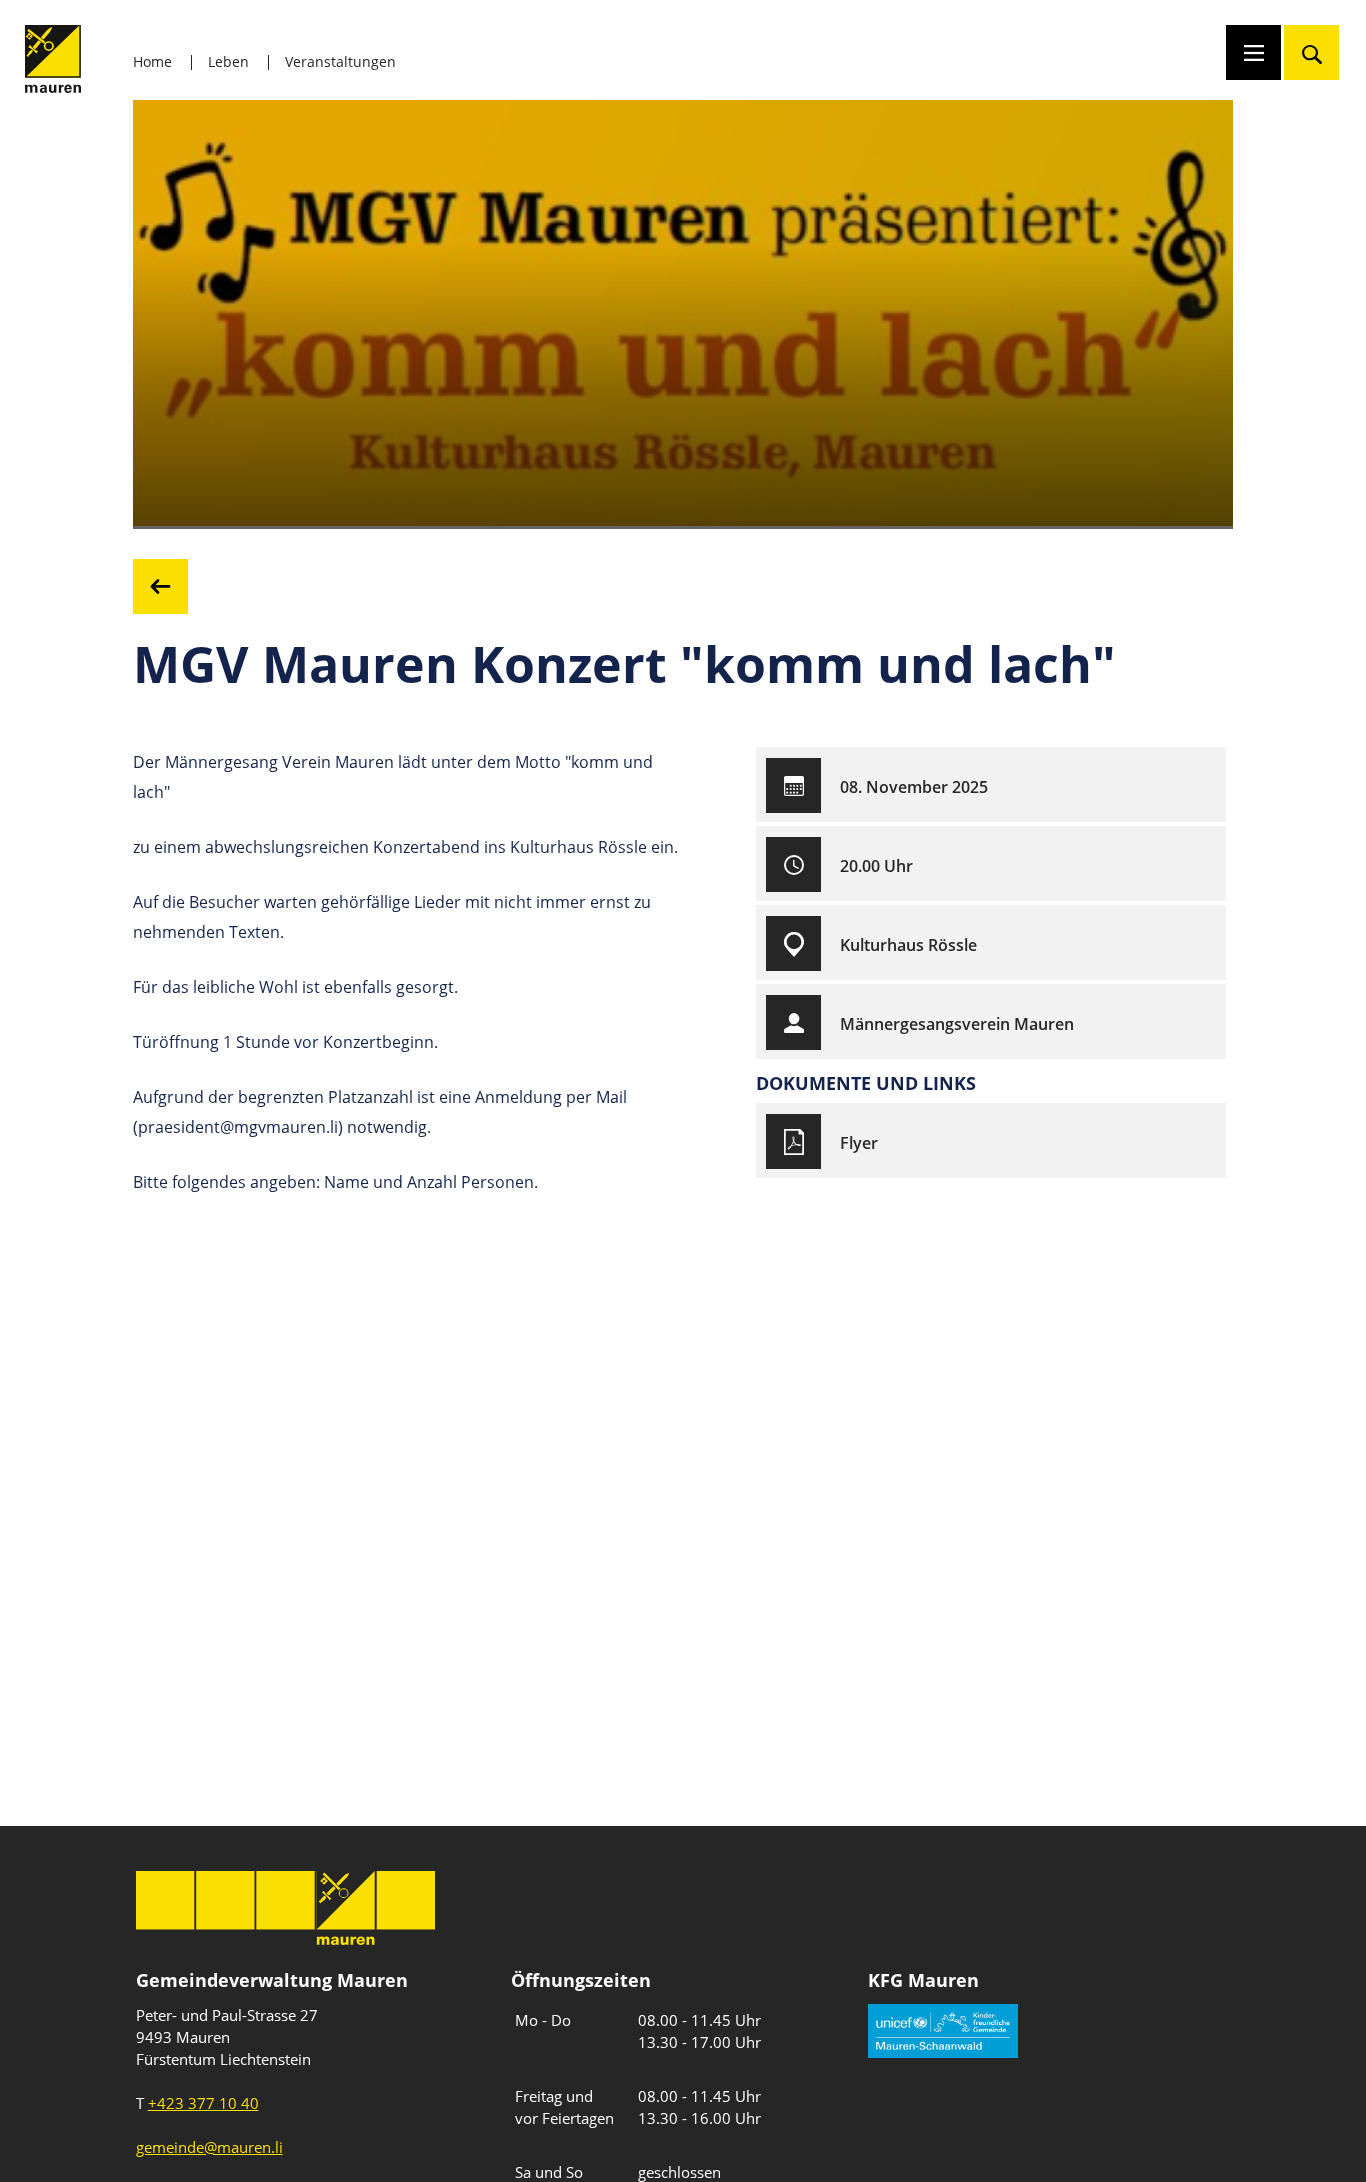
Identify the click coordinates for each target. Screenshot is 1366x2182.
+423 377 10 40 (203, 2103)
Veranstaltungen (340, 61)
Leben (228, 61)
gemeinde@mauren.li (209, 2147)
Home (152, 61)
